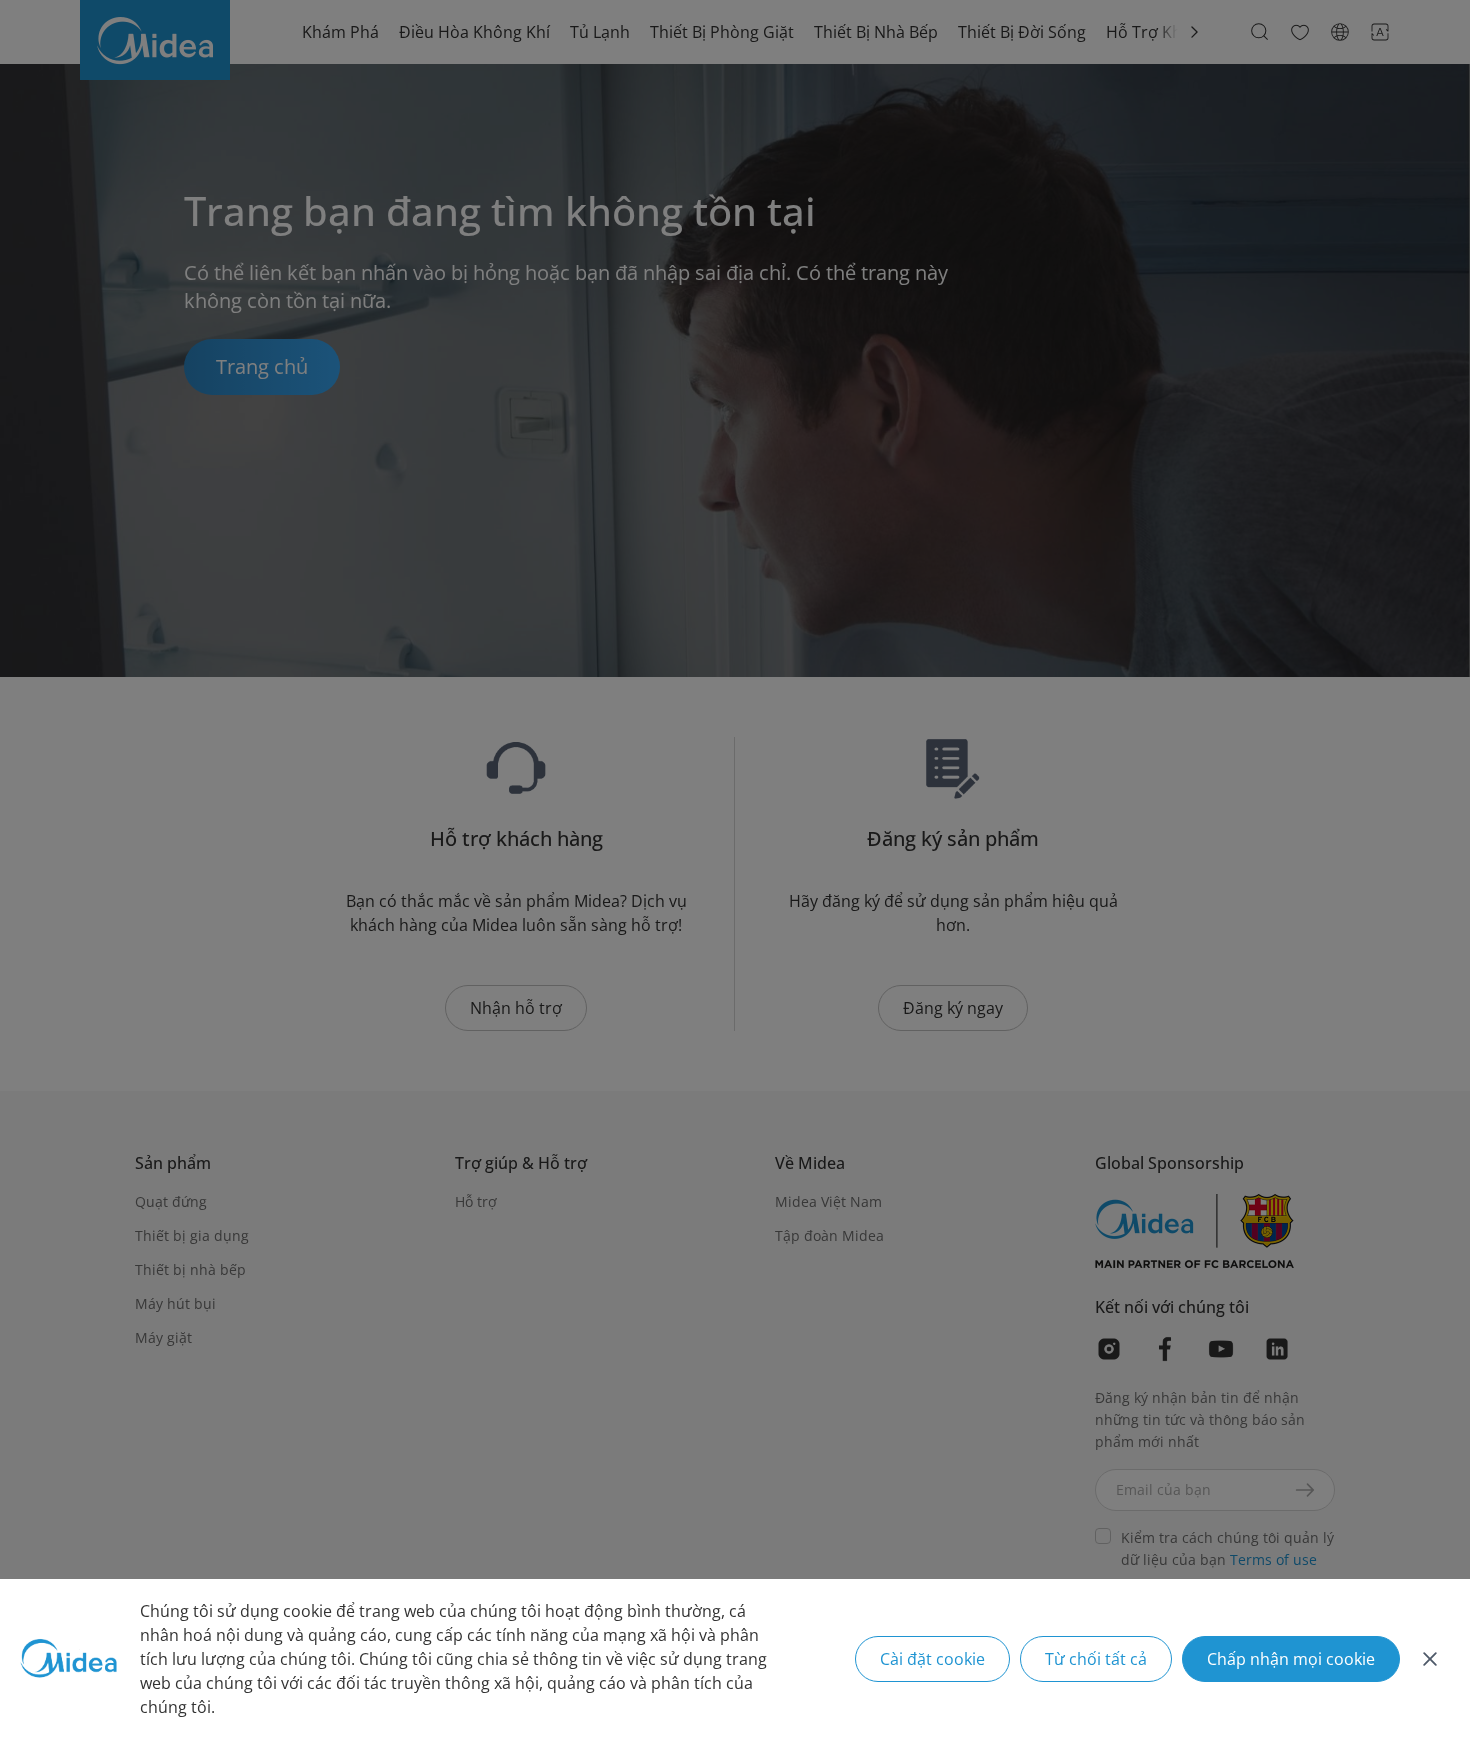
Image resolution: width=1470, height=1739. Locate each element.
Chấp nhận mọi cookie (1291, 1659)
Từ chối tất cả (1096, 1659)
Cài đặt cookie (932, 1659)
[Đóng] (1430, 1659)
